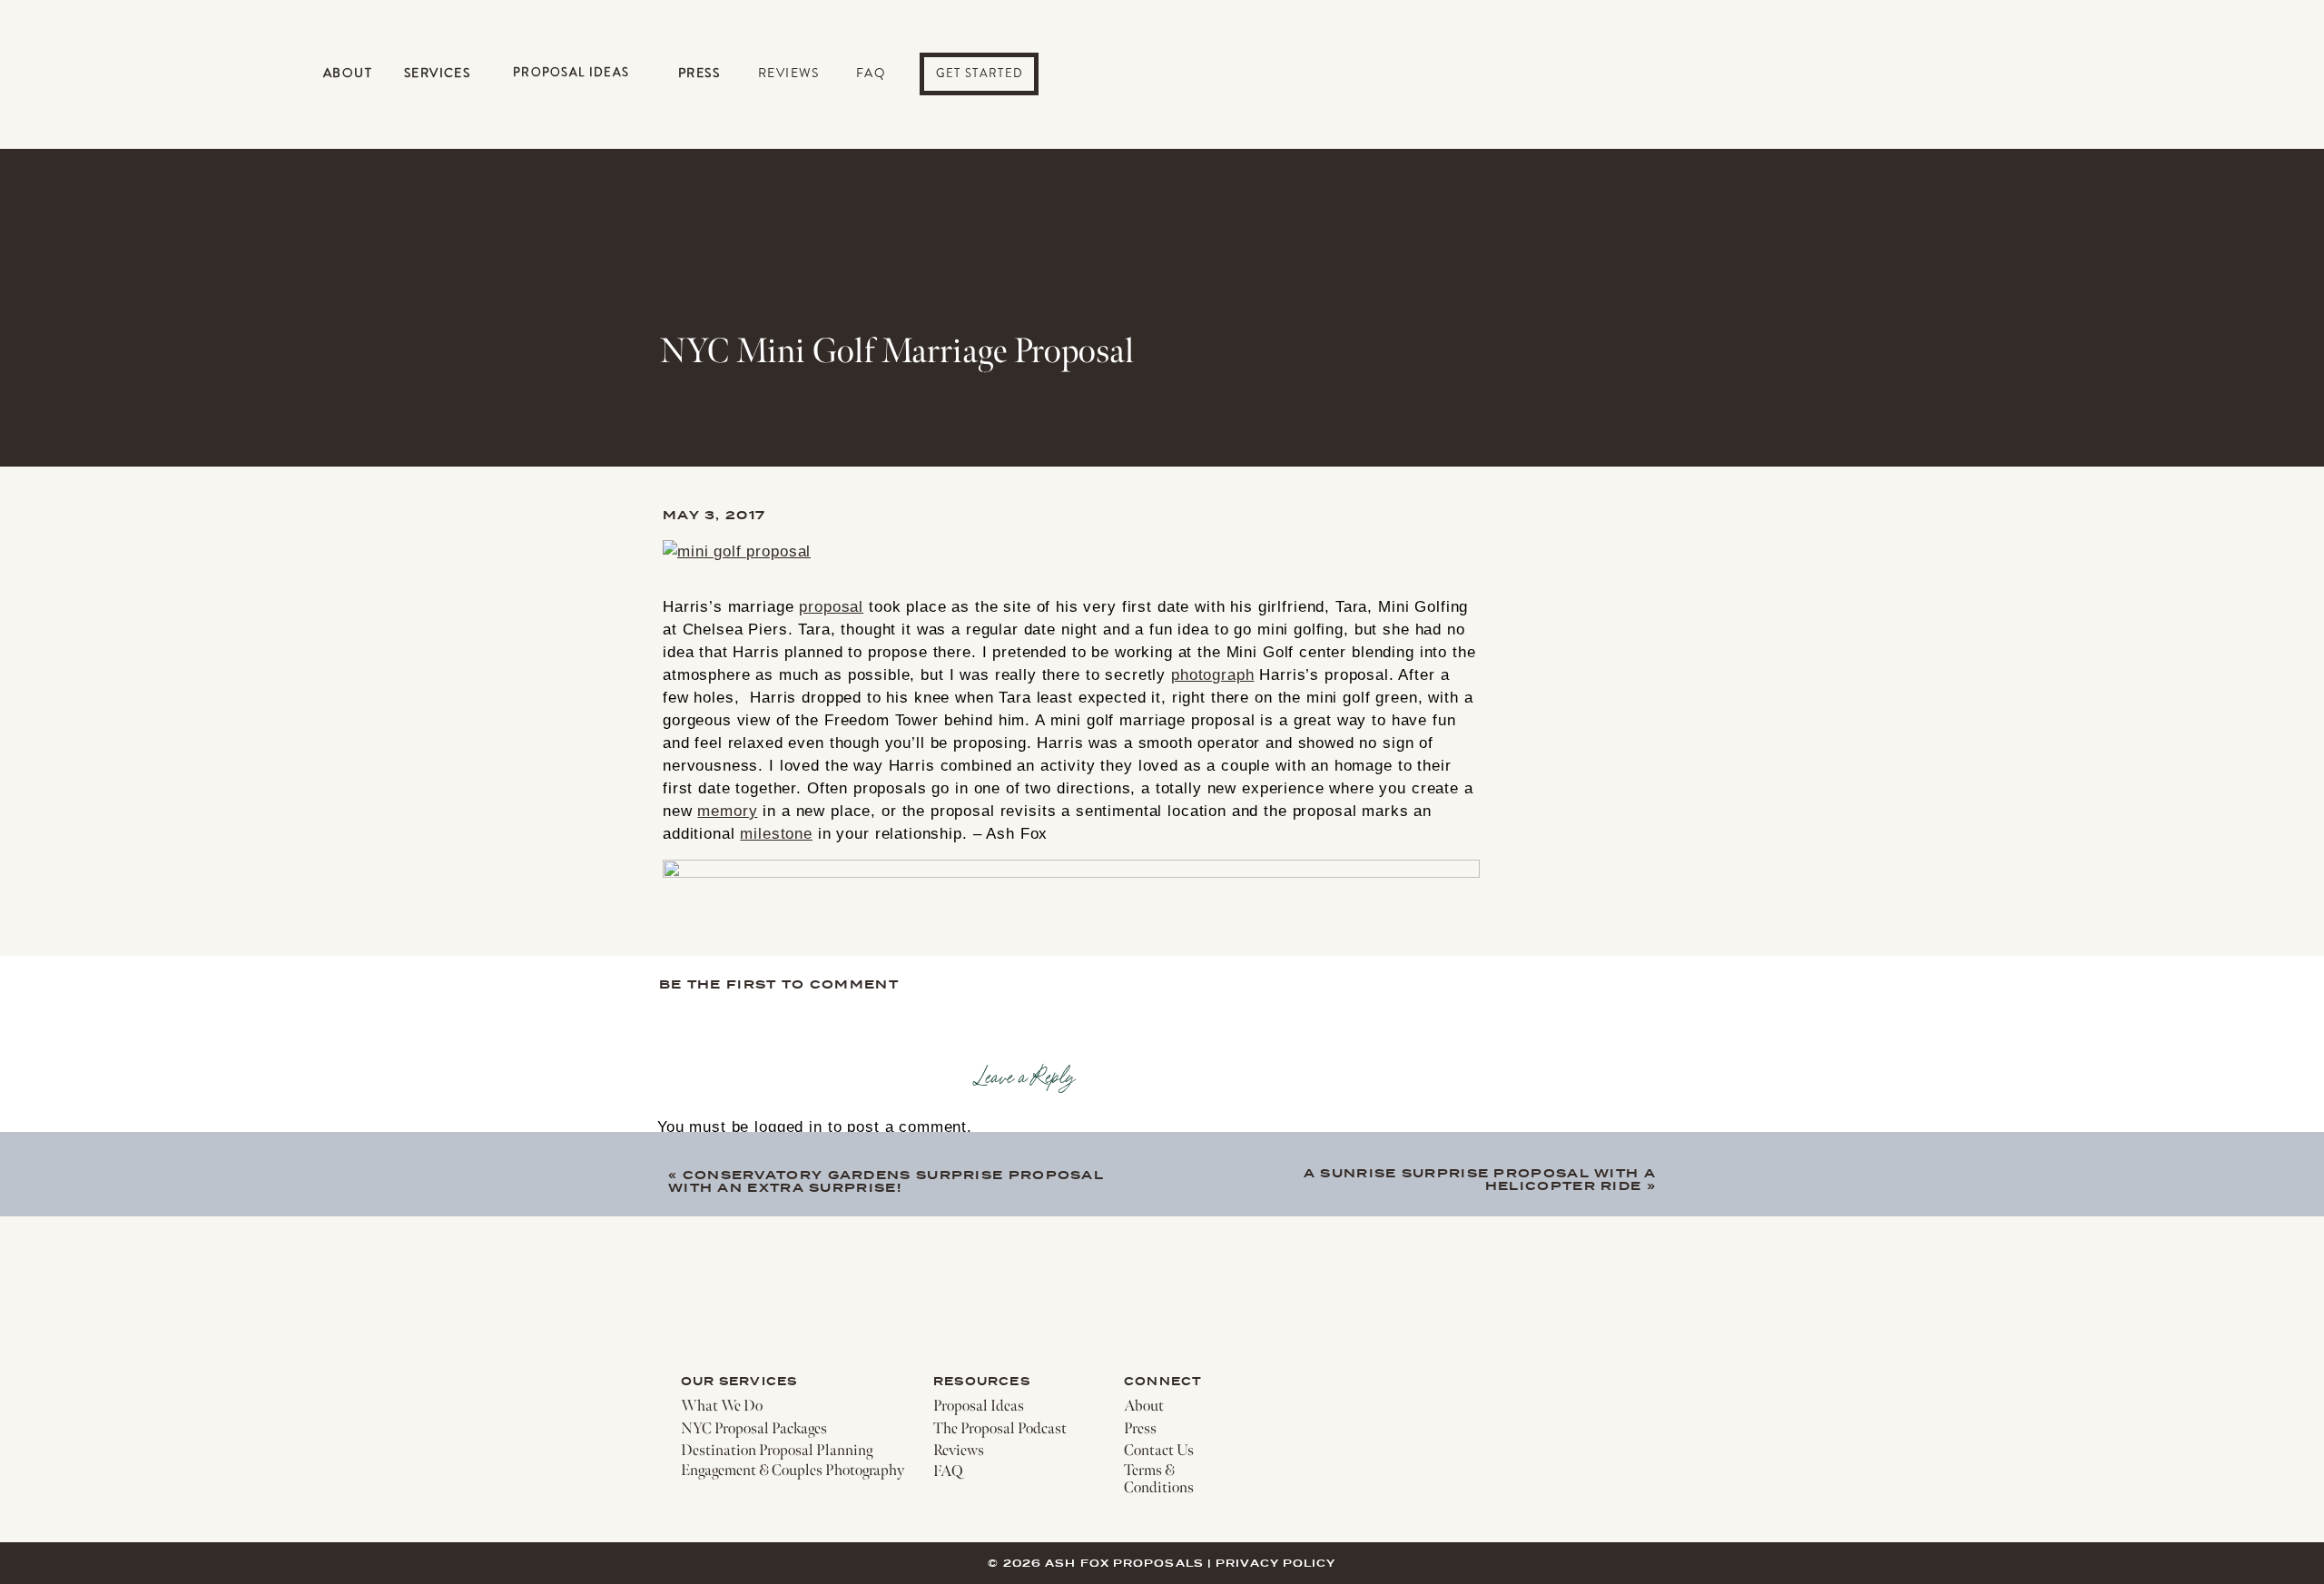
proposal (831, 607)
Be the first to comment (779, 984)
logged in (788, 1127)
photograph (1213, 675)
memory (727, 811)
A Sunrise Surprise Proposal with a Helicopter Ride (1480, 1180)
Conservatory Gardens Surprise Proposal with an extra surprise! (886, 1181)
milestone (776, 834)
